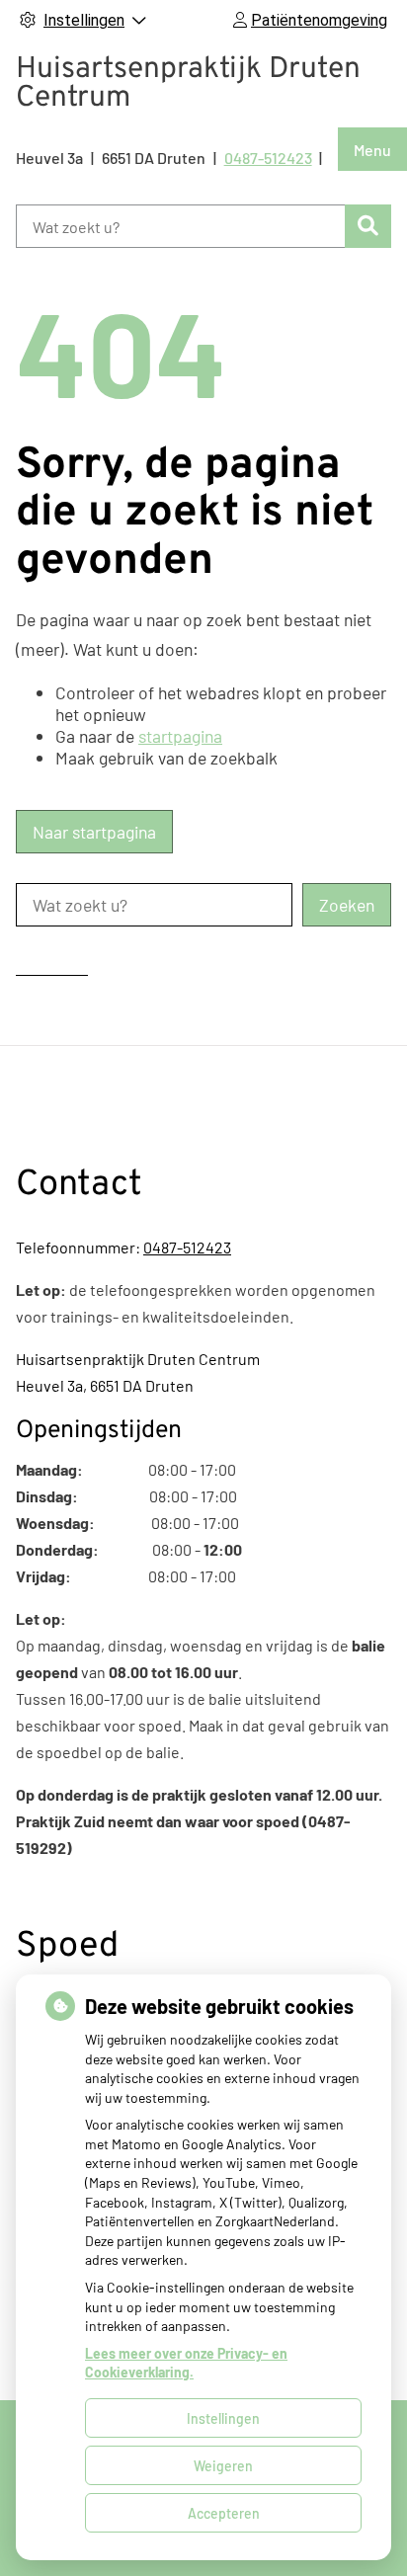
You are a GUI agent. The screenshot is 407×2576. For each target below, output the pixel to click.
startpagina (180, 736)
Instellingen (223, 2418)
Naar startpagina (94, 832)
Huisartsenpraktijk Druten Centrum (188, 84)
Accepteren (224, 2513)
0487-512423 (187, 1247)
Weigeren (223, 2466)
